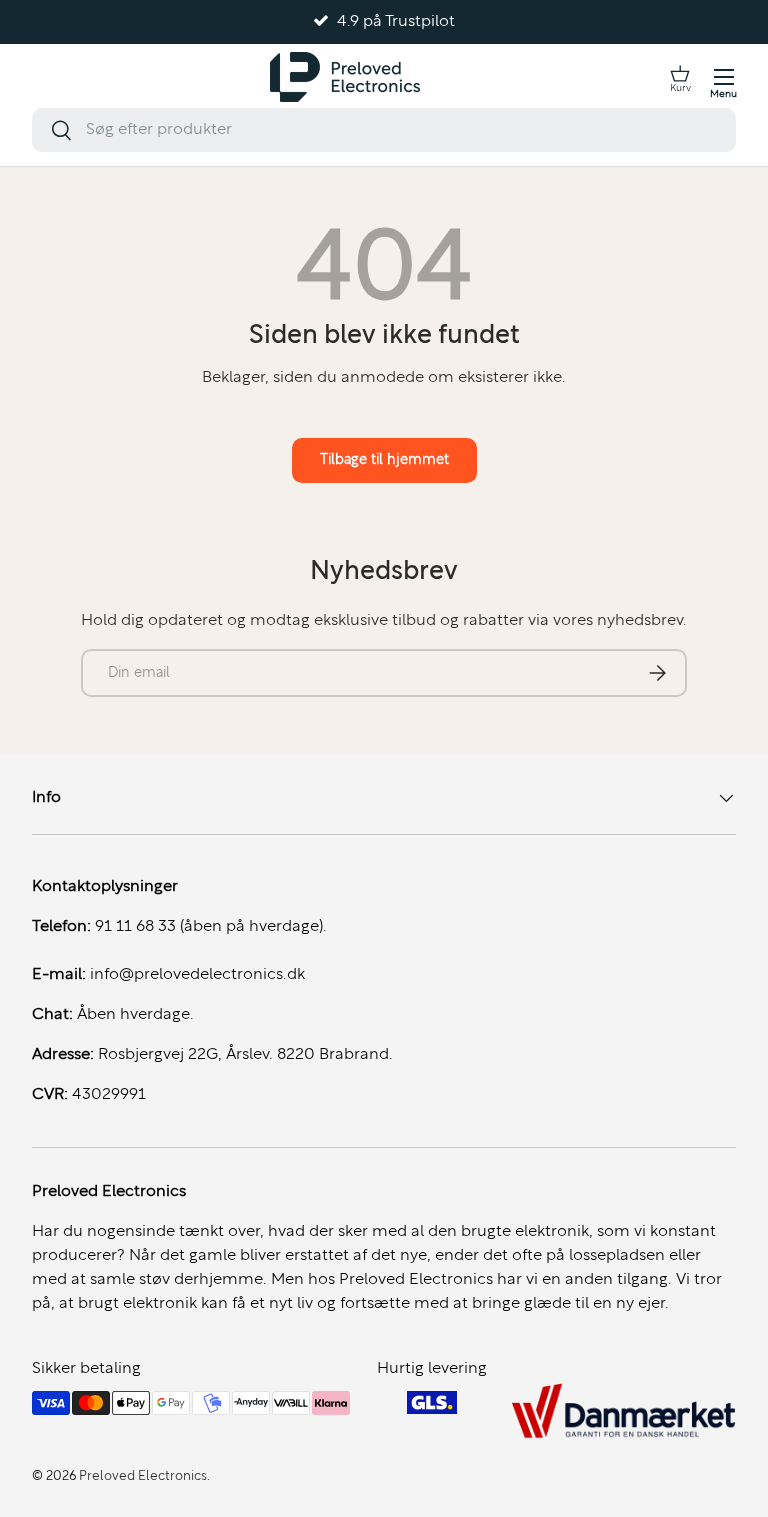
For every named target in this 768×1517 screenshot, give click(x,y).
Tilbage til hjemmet (384, 460)
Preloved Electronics (143, 1476)
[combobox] (384, 130)
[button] (680, 77)
